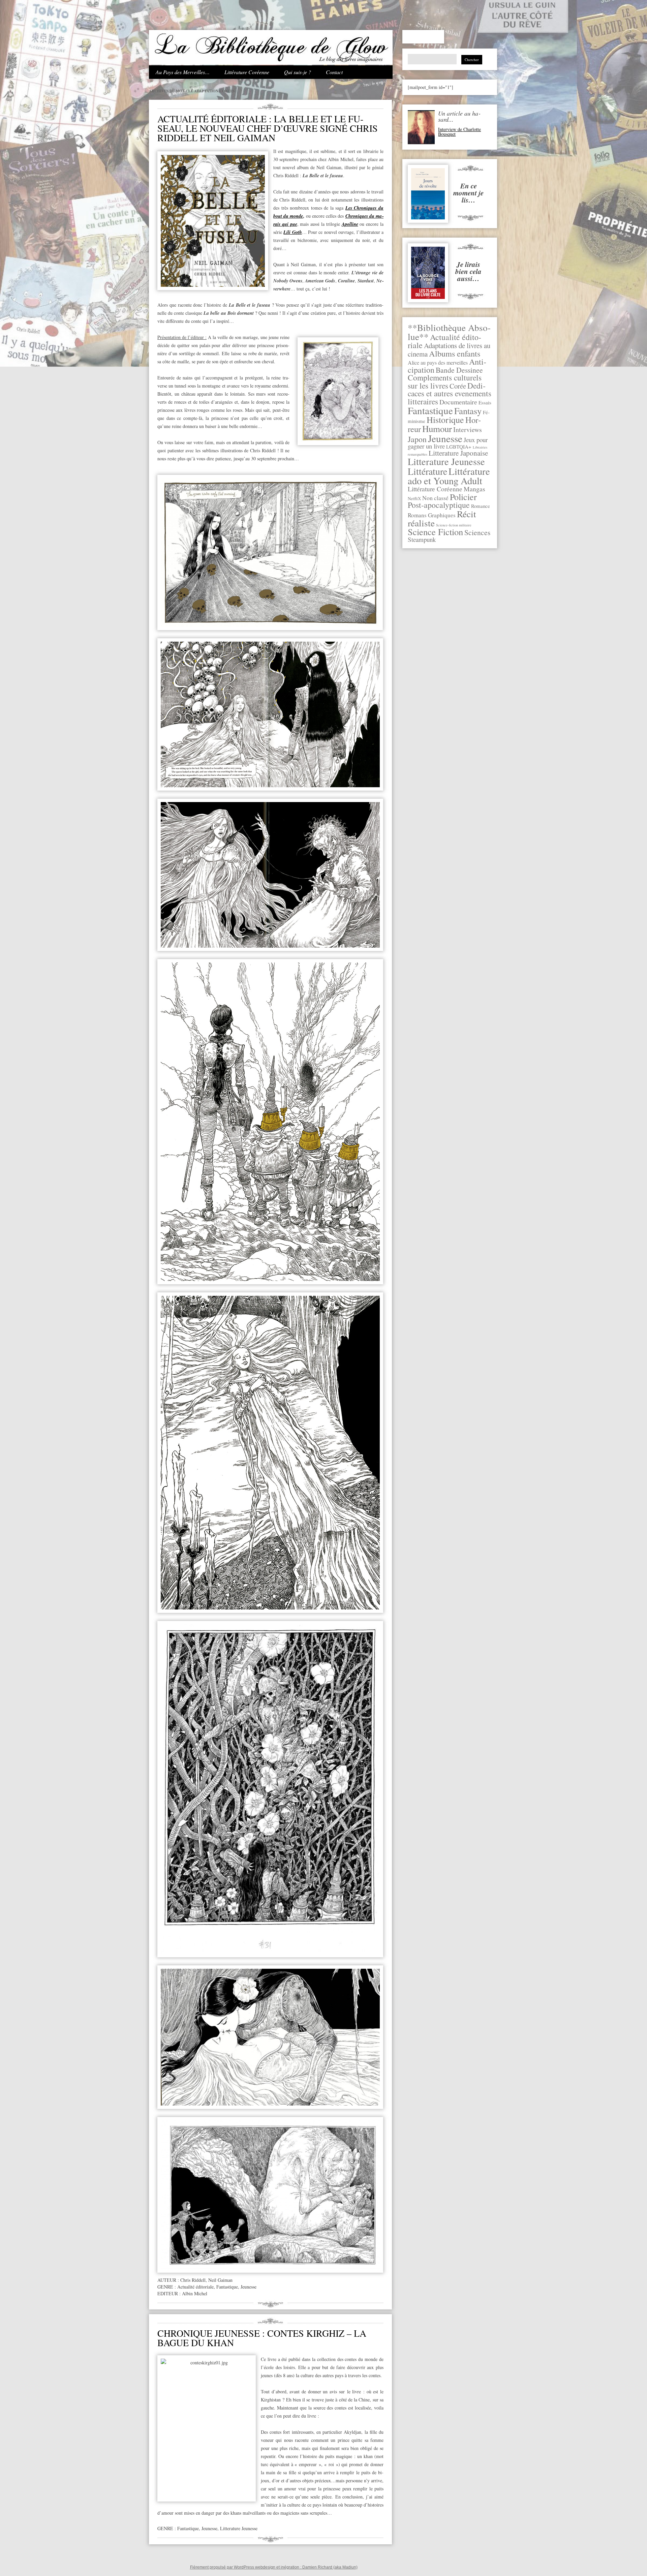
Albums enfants (455, 353)
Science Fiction (435, 532)
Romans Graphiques (432, 515)
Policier (463, 497)
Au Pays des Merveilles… (183, 72)
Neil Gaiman (220, 2280)
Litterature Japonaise (458, 453)
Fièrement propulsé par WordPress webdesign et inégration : (246, 2567)
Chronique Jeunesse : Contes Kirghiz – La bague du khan (262, 2338)
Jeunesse (445, 438)
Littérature (427, 471)
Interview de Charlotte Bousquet (459, 132)
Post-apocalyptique (439, 505)
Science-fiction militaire (454, 525)
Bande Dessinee (459, 370)
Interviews (468, 430)
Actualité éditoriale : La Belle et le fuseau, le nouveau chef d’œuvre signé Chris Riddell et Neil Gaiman (268, 128)
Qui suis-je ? (298, 72)
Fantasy (468, 411)
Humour (437, 429)
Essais (485, 402)
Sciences (477, 532)
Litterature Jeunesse (446, 461)
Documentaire (458, 402)
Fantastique (430, 410)
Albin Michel (195, 2293)
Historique (445, 420)
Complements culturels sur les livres (445, 381)
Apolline (350, 224)
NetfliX (414, 498)
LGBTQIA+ (459, 447)
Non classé (435, 498)
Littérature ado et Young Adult (449, 476)
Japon (417, 439)
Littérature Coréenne (247, 72)
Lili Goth (292, 232)
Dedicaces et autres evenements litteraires (450, 393)
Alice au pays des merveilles (438, 363)
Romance (481, 506)
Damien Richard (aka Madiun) (330, 2567)
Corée (458, 386)
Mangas (474, 489)
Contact (334, 72)
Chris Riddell (193, 2280)
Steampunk (422, 539)
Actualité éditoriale (195, 2287)
